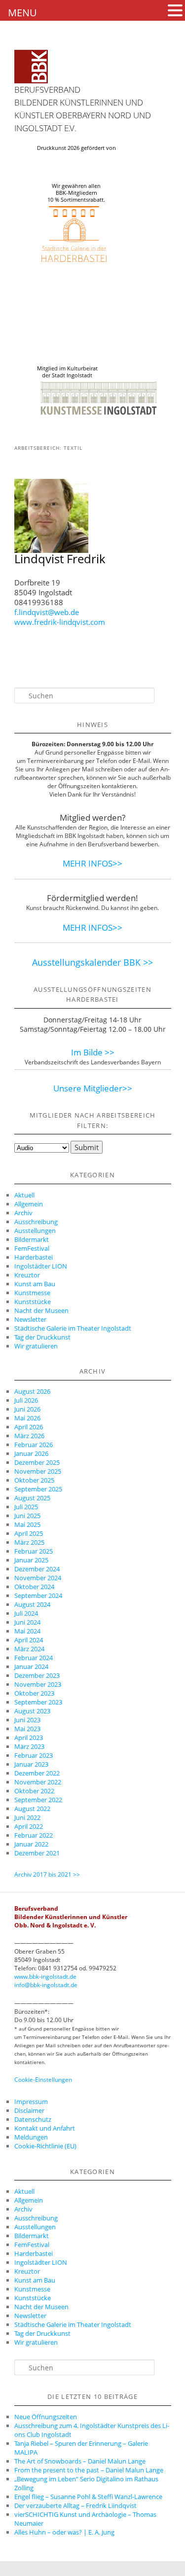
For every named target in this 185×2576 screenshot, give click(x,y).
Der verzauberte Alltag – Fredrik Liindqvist (75, 2505)
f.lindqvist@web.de (47, 612)
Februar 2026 (34, 1445)
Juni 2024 (27, 1622)
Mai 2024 (27, 1631)
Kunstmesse (32, 1293)
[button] (175, 10)
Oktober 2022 (34, 1791)
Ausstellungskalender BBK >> (92, 962)
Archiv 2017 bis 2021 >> (47, 1874)
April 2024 (29, 1640)
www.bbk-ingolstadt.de (45, 1977)
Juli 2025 (26, 1507)
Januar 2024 (31, 1667)
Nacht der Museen (41, 1310)
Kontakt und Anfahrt (45, 2128)
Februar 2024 (34, 1658)
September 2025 (38, 1489)
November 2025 (38, 1471)
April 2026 (29, 1427)
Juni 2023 (27, 1720)
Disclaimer (29, 2110)
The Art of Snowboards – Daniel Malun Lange (80, 2461)
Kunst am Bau (35, 1284)
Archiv (23, 1213)
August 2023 (32, 1711)
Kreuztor (27, 1275)
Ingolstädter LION (41, 1266)
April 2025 (29, 1533)
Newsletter (30, 1319)
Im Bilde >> (93, 1052)
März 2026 (29, 1436)
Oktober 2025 (34, 1480)
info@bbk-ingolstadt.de (46, 1985)
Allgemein (29, 1204)
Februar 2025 (34, 1551)
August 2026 (32, 1391)
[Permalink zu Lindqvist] (51, 550)
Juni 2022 (27, 1817)
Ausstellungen (35, 1231)
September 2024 (38, 1596)
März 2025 (29, 1542)
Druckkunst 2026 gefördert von (76, 148)
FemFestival (32, 1248)
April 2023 (29, 1738)
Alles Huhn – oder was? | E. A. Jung (64, 2532)
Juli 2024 (26, 1613)
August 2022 (32, 1809)
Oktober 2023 (34, 1693)
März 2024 (29, 1649)
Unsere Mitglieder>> (93, 1088)
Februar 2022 (34, 1835)
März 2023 (29, 1746)
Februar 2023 (34, 1755)
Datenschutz (33, 2119)
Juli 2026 (26, 1400)
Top (174, 2562)
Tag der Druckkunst (42, 1337)
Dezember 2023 (37, 1675)
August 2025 (32, 1498)
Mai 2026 (27, 1418)
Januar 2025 (31, 1560)
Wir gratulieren (36, 1346)
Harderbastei (34, 1257)
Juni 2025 (27, 1516)
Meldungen (31, 2137)
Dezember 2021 (37, 1853)
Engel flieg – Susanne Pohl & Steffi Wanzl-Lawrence (88, 2497)
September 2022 (38, 1800)
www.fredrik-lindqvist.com (60, 622)
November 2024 (38, 1578)
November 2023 (38, 1684)
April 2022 (29, 1826)
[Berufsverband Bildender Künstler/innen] (31, 67)
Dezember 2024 (37, 1569)
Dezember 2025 (37, 1462)
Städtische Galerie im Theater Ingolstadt (73, 1328)
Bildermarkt (32, 1239)
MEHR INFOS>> (92, 863)
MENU (22, 13)
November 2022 (38, 1782)
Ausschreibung (36, 1222)
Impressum (31, 2102)
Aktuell (24, 1195)
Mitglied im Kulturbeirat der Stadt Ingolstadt (67, 372)
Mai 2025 (27, 1524)
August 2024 (32, 1604)
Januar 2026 (31, 1453)
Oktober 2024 (34, 1587)
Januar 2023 (31, 1764)
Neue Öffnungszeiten (46, 2417)
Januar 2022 (31, 1844)
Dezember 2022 (37, 1773)
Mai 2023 (27, 1729)
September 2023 (38, 1702)
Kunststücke (33, 1302)
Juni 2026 (27, 1409)
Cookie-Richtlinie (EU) (45, 2146)
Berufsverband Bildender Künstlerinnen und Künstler (79, 102)
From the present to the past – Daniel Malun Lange (89, 2470)
